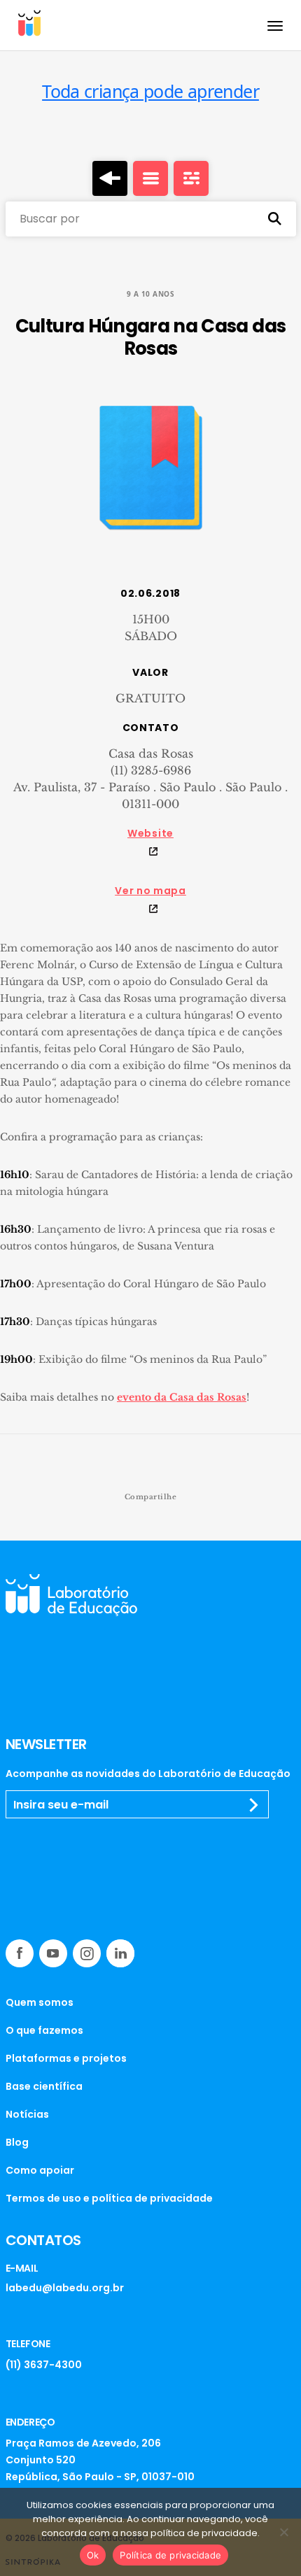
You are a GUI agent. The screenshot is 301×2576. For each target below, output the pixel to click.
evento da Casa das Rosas (182, 1397)
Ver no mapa (150, 891)
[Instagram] (87, 1953)
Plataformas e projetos (66, 2058)
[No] (283, 2532)
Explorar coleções (150, 178)
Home (110, 178)
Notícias (27, 2114)
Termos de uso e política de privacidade (109, 2198)
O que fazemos (44, 2030)
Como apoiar (40, 2170)
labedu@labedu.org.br (65, 2288)
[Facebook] (20, 1953)
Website (150, 833)
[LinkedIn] (120, 1953)
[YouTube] (53, 1953)
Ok (93, 2555)
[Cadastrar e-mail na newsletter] (254, 1805)
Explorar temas (191, 178)
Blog (17, 2142)
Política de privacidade (170, 2555)
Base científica (44, 2086)
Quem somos (40, 2002)
